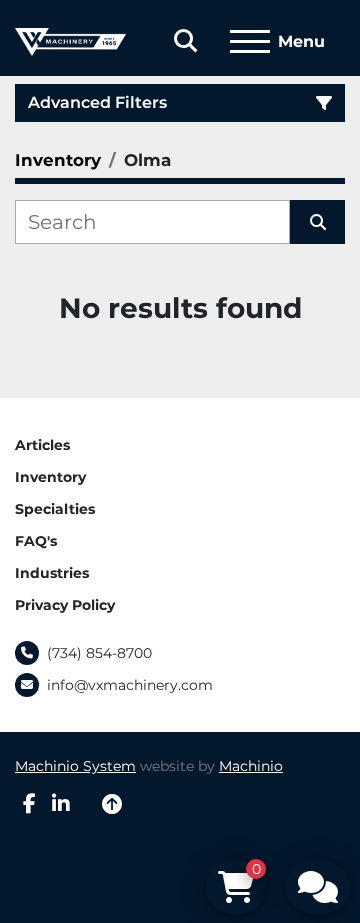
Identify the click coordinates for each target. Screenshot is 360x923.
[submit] (317, 222)
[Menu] (250, 42)
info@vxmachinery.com (130, 685)
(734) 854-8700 (99, 653)
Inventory (50, 477)
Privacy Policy (65, 605)
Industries (52, 573)
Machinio (251, 766)
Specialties (55, 509)
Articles (42, 445)
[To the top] (112, 804)
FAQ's (36, 541)
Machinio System (75, 766)
